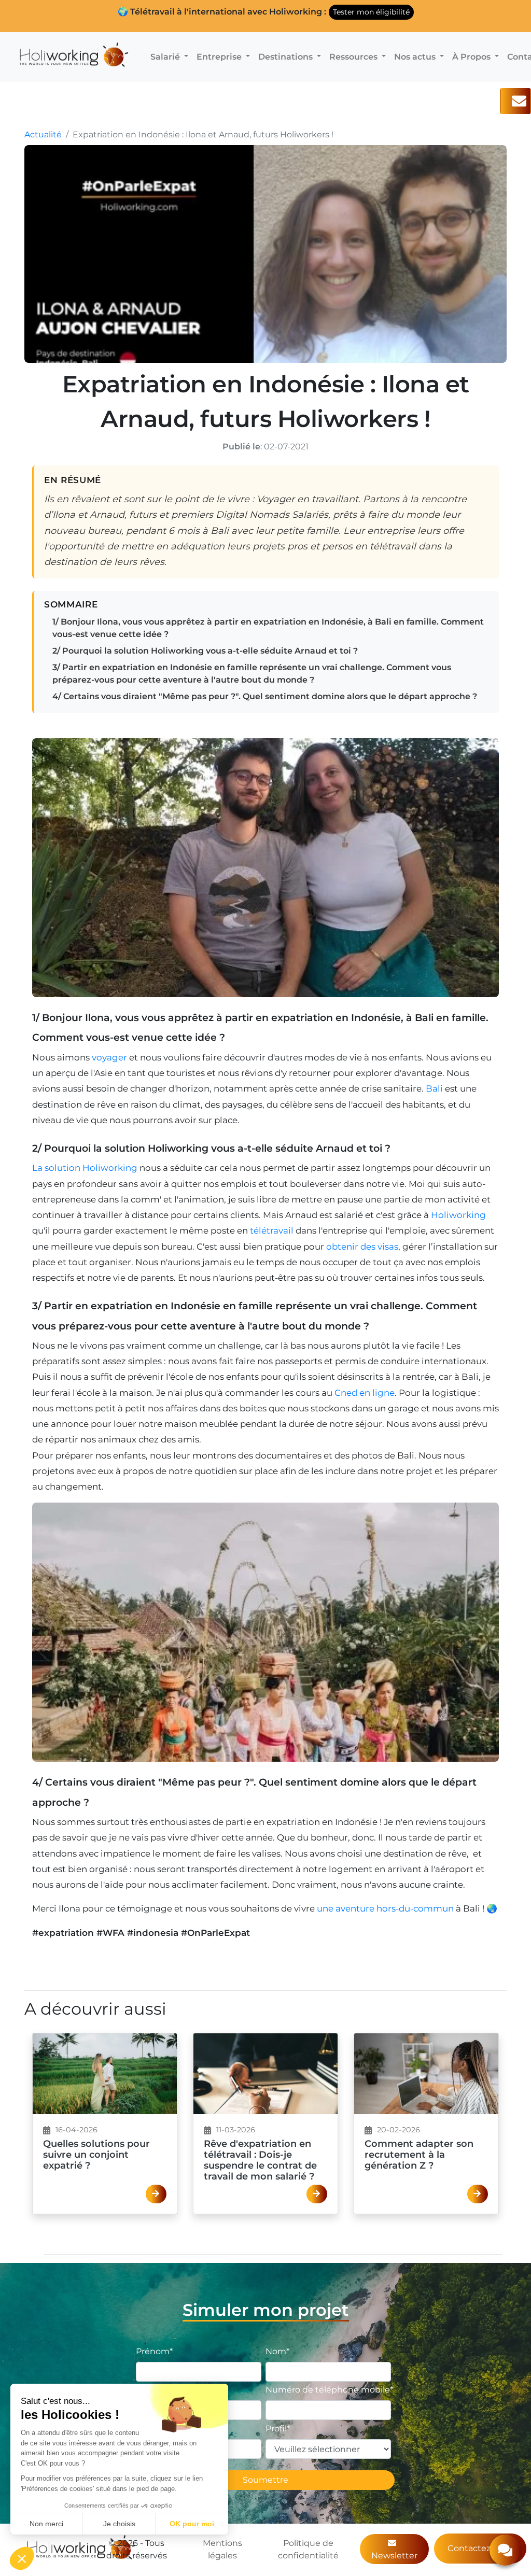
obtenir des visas (362, 1247)
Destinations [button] (287, 57)
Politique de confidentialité (308, 2549)
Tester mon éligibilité (371, 12)
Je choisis (119, 2524)
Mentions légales (222, 2549)
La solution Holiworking (85, 1168)
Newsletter (394, 2556)
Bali (434, 1088)
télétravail (272, 1230)
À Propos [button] (472, 57)
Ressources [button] (354, 57)
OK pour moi (192, 2524)
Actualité (43, 135)
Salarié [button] (166, 57)
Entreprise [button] (220, 57)
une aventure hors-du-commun (385, 1908)
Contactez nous (480, 2548)
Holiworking (458, 1215)
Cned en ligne (365, 1393)
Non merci (46, 2524)
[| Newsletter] (515, 101)
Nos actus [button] (416, 57)
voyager (109, 1057)
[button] (22, 2558)
